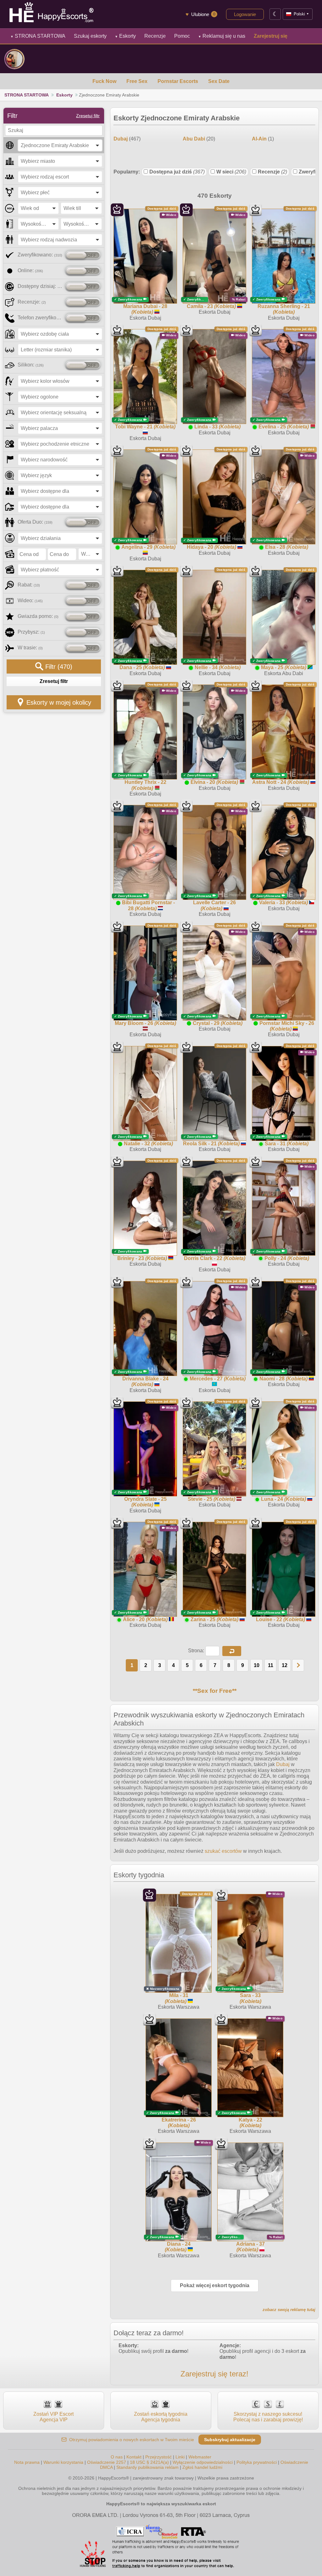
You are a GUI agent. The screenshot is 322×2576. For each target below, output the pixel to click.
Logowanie (245, 14)
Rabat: (29, 585)
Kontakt (134, 2457)
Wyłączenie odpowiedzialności (203, 2462)
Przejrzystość (158, 2457)
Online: (30, 270)
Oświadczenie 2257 (107, 2462)
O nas (117, 2457)
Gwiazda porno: (38, 616)
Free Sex (137, 81)
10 (257, 1665)
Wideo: (30, 600)
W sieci (231, 172)
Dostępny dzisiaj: (40, 286)
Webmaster (200, 2457)
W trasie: (30, 648)
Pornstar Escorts (178, 81)
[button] (232, 1651)
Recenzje (272, 172)
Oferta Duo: (35, 522)
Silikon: (31, 365)
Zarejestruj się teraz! (214, 2374)
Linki (180, 2457)
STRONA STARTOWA (38, 36)
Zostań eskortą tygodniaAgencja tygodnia (161, 2417)
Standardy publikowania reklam (147, 2467)
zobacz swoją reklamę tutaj (289, 2310)
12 (285, 1665)
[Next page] (298, 1665)
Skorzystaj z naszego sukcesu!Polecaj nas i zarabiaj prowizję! (268, 2417)
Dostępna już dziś (177, 172)
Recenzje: (32, 302)
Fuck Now (104, 81)
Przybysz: (31, 632)
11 (271, 1665)
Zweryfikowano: (40, 255)
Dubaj (283, 1764)
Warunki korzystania (63, 2462)
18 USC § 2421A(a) (149, 2462)
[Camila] (14, 59)
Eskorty (125, 36)
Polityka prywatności (257, 2462)
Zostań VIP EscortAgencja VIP (53, 2417)
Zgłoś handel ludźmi (202, 2467)
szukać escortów (223, 1851)
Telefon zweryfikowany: (40, 318)
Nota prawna (27, 2462)
